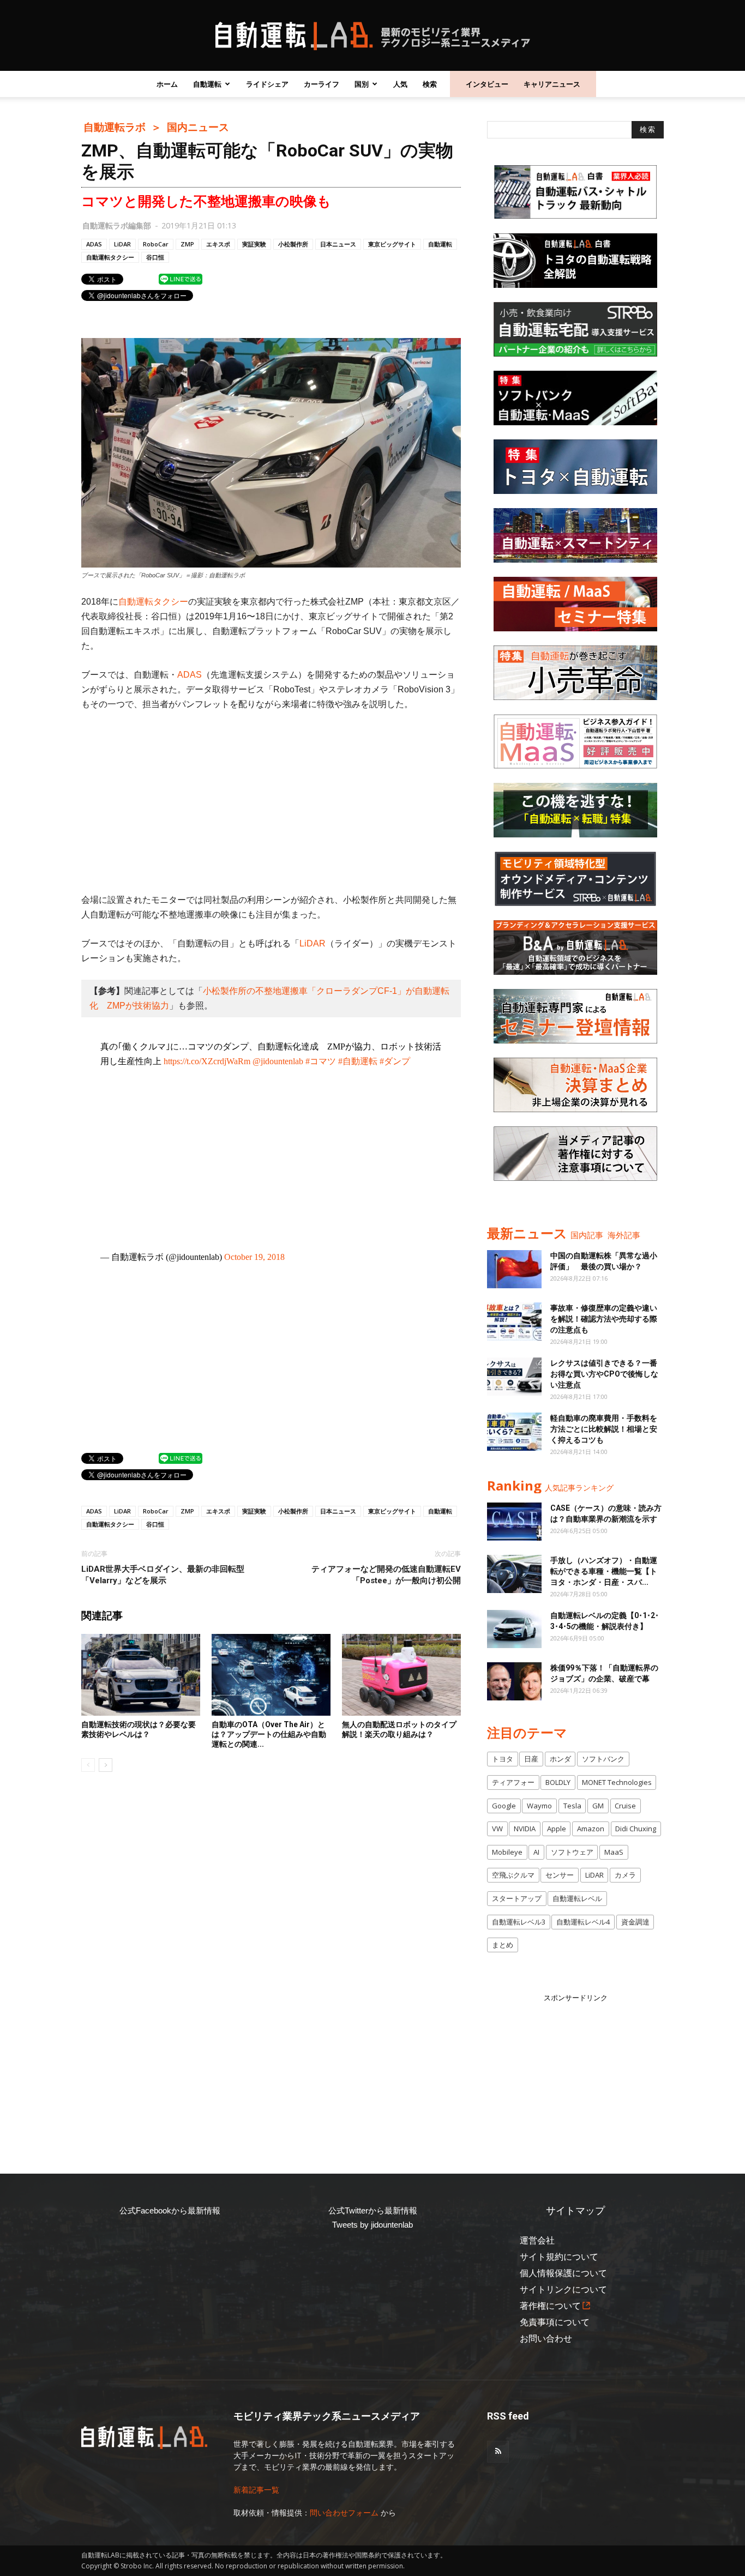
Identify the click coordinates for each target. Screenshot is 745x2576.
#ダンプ (395, 1061)
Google (504, 1806)
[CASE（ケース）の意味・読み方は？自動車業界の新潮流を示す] (514, 1522)
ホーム (167, 84)
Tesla (572, 1806)
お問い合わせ (546, 2339)
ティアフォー (513, 1782)
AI (536, 1852)
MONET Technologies (617, 1782)
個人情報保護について (563, 2273)
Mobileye (507, 1852)
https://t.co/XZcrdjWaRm (207, 1061)
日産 (531, 1759)
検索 (430, 84)
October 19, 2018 (254, 1257)
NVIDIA (525, 1829)
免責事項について (555, 2322)
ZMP (187, 244)
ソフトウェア (572, 1852)
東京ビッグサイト (392, 244)
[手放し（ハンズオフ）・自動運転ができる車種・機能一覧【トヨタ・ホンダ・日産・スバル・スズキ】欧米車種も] (514, 1574)
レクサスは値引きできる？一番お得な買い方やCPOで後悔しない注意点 (604, 1374)
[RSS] (498, 2452)
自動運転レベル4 (583, 1922)
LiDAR (122, 244)
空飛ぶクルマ (513, 1875)
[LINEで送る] (181, 279)
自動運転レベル (577, 1898)
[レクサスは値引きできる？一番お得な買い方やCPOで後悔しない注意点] (514, 1377)
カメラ (625, 1875)
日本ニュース (338, 244)
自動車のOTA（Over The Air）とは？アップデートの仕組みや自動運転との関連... (269, 1734)
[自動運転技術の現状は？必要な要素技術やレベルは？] (141, 1675)
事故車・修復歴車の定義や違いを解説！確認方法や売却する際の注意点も (604, 1319)
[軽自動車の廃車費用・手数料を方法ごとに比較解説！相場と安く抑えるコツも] (514, 1432)
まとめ (503, 1945)
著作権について (550, 2306)
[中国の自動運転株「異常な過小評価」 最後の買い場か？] (514, 1269)
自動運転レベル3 (519, 1922)
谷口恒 (155, 257)
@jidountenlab (278, 1061)
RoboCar (156, 244)
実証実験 (254, 244)
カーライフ (322, 84)
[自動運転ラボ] (372, 36)
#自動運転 (358, 1061)
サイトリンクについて (563, 2290)
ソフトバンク (603, 1759)
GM (598, 1806)
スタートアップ (517, 1898)
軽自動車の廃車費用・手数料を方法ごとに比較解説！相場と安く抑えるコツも (604, 1429)
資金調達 (635, 1922)
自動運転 (207, 84)
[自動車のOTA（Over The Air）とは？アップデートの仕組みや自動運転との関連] (271, 1675)
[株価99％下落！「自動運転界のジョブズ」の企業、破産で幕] (514, 1681)
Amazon (591, 1829)
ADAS (94, 244)
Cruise (625, 1806)
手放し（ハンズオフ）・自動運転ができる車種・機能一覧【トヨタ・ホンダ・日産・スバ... (604, 1571)
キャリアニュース (552, 84)
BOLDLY (558, 1782)
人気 (400, 84)
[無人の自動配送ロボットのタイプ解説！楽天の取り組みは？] (401, 1675)
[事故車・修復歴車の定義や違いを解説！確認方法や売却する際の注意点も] (514, 1322)
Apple (557, 1829)
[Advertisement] (271, 802)
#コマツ (321, 1061)
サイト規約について (559, 2257)
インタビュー (487, 84)
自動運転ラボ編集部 (117, 225)
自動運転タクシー (110, 257)
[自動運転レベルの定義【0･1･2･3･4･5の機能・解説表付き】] (514, 1629)
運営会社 (537, 2240)
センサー (560, 1875)
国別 (362, 84)
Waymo (539, 1806)
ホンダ (560, 1759)
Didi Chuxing (636, 1829)
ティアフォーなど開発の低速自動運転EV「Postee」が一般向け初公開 (386, 1575)
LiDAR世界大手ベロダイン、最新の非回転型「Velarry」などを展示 (163, 1575)
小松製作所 (293, 244)
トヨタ (503, 1759)
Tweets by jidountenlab (372, 2225)
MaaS (614, 1852)
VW (497, 1829)
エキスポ (218, 244)
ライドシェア (267, 84)
